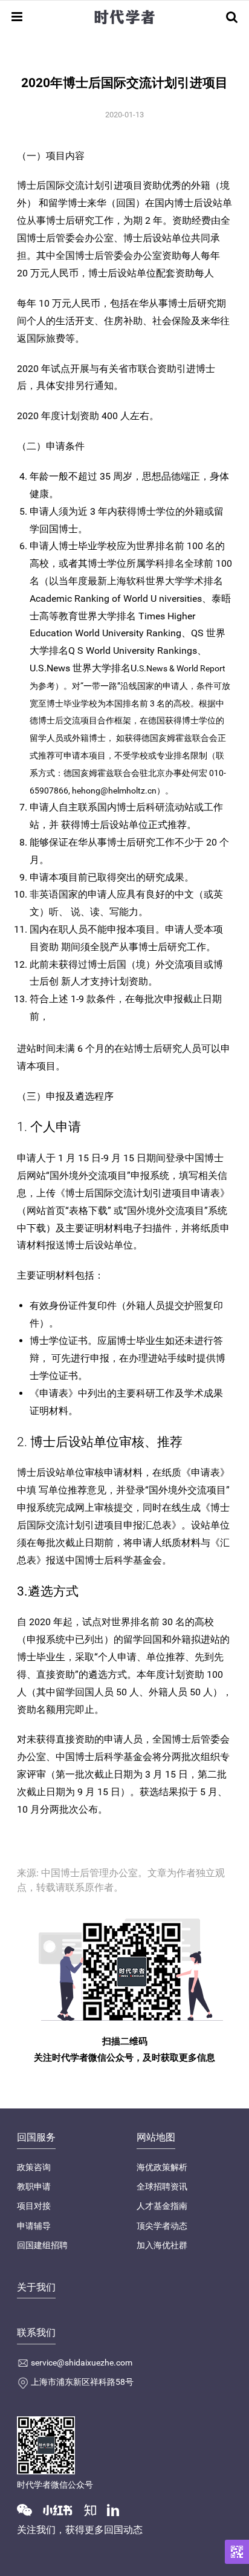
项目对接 (34, 2206)
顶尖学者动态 (162, 2226)
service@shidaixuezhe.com (82, 2362)
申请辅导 (34, 2226)
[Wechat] (29, 2509)
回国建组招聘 (42, 2245)
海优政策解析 (162, 2167)
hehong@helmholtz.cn (114, 791)
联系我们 (36, 2333)
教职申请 (34, 2186)
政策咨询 (34, 2167)
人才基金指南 (162, 2206)
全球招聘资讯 (162, 2186)
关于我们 (36, 2287)
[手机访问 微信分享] (237, 2552)
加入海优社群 (162, 2245)
